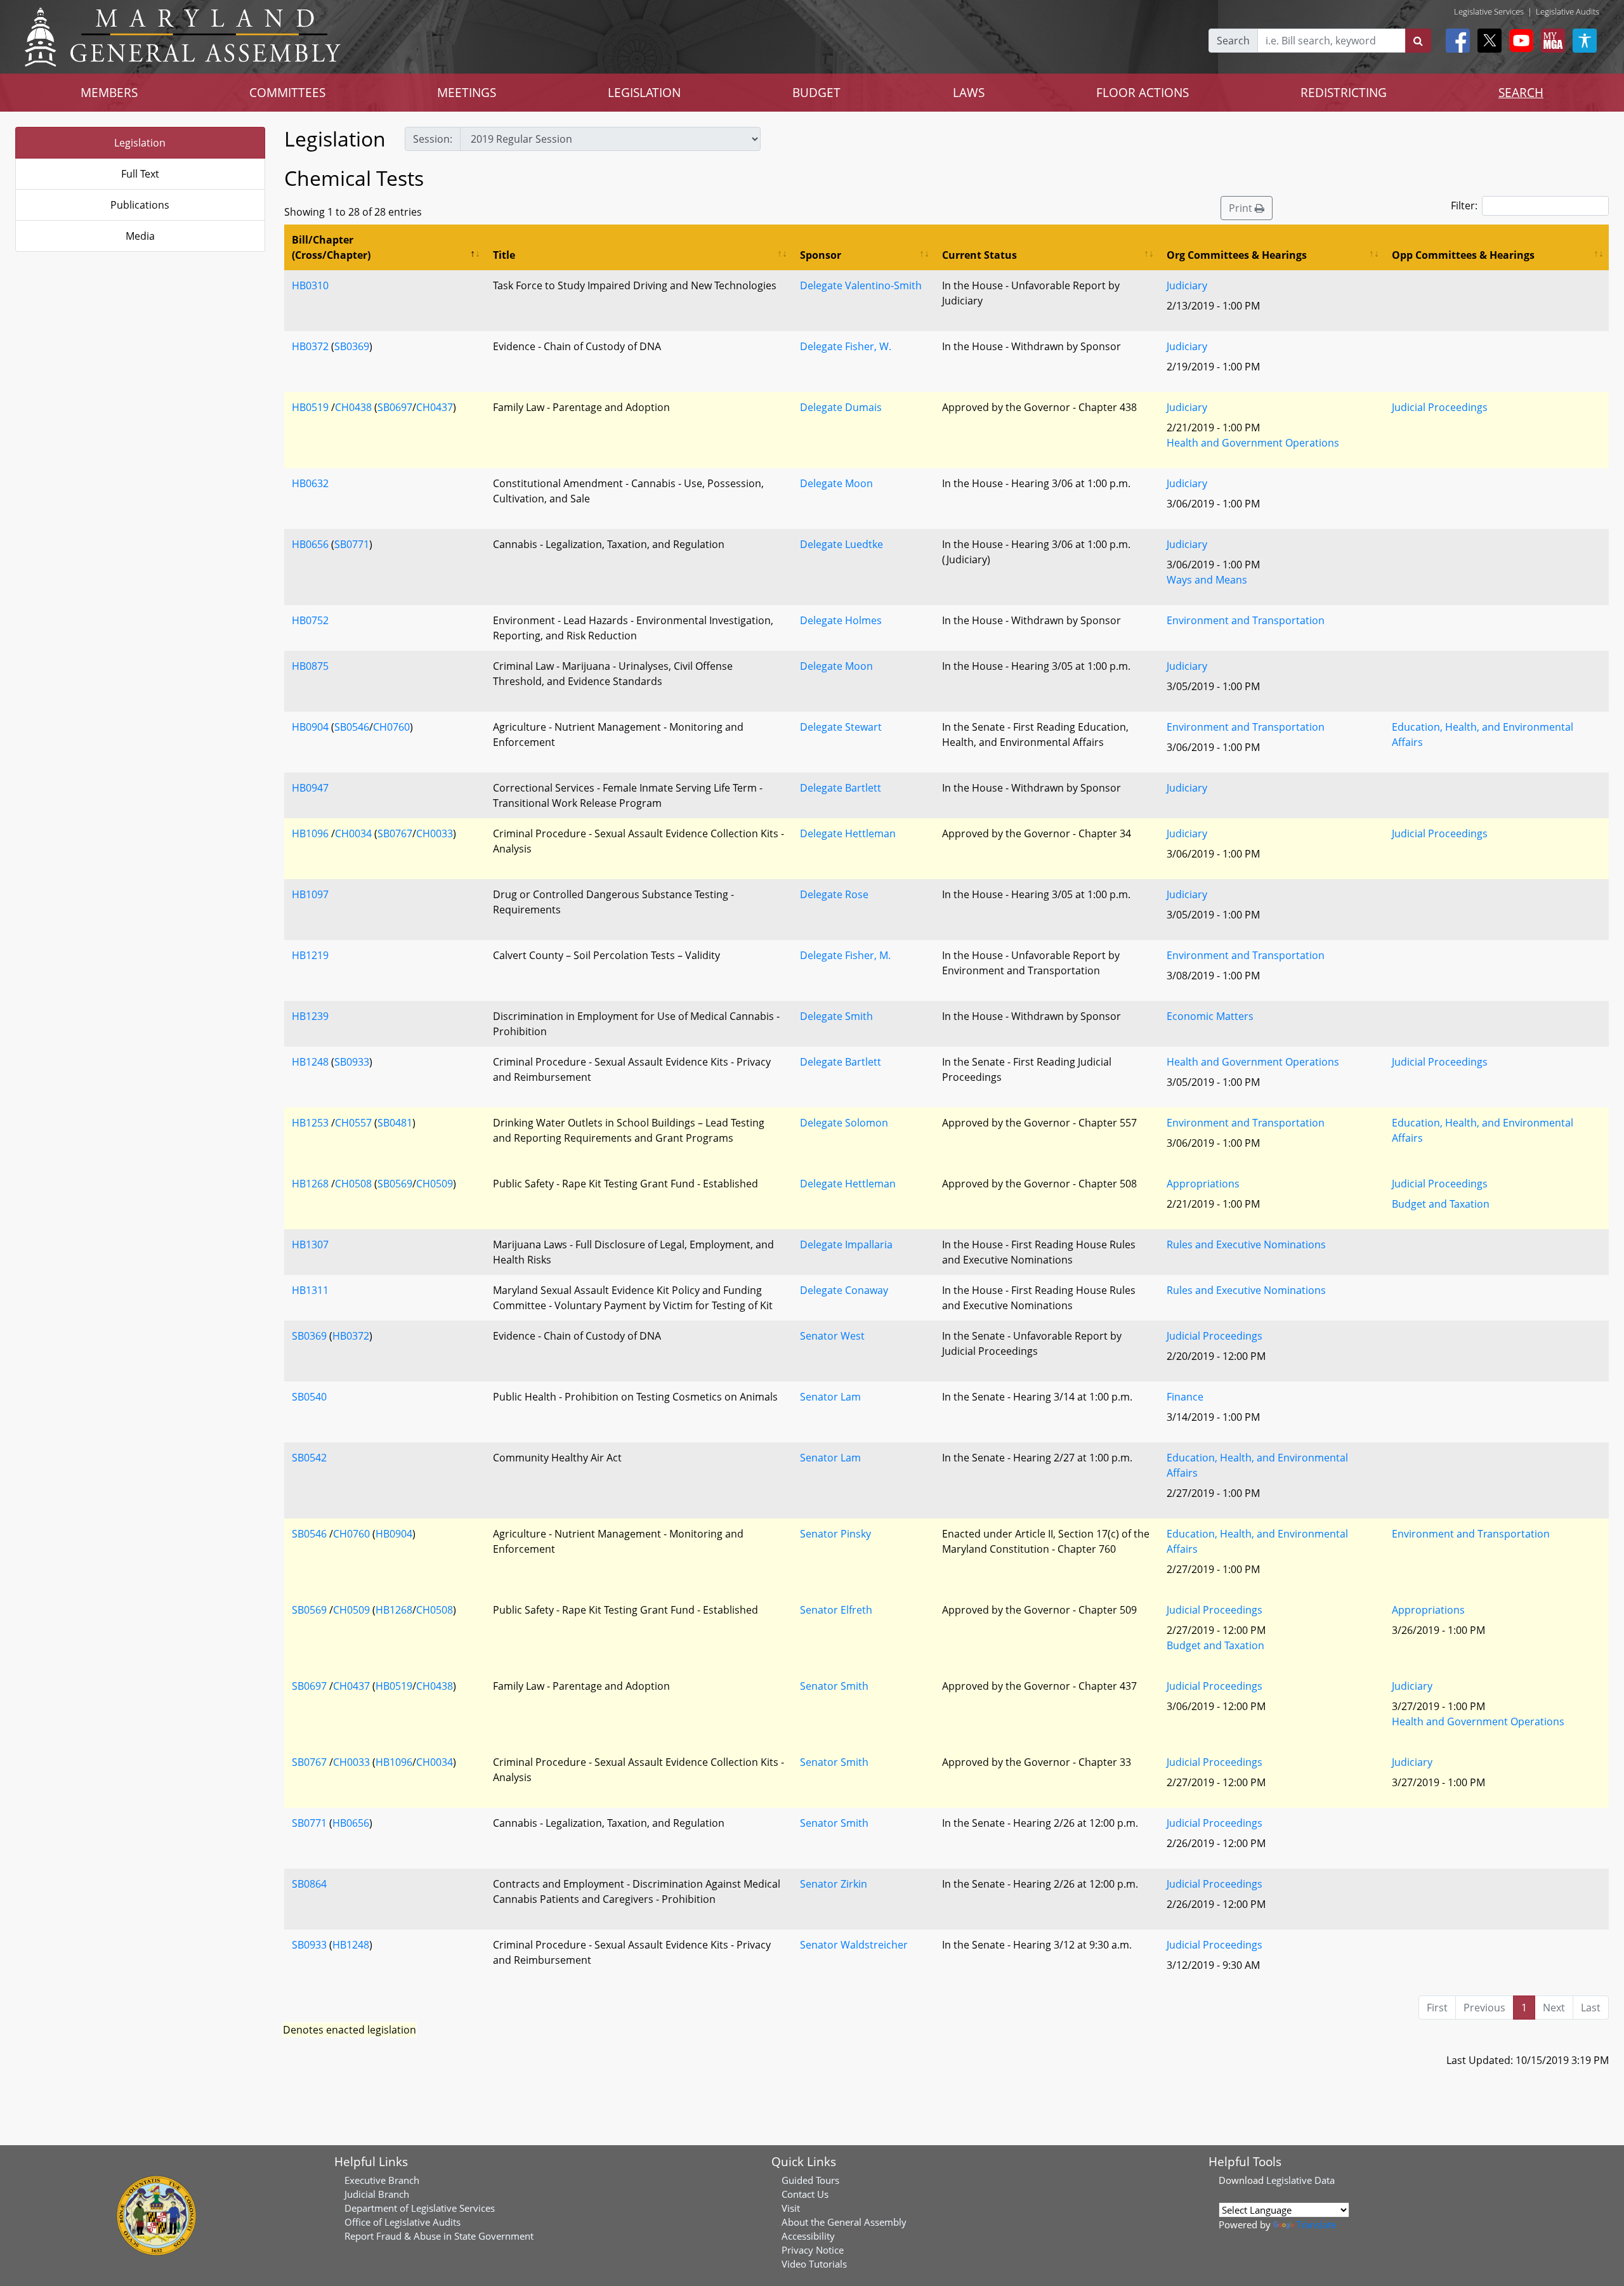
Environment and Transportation (1246, 620)
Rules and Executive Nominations (1246, 1244)
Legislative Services (1489, 11)
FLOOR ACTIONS (1143, 92)
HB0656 (310, 544)
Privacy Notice (813, 2250)
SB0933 (352, 1062)
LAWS (969, 92)
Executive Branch (382, 2180)
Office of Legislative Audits (403, 2222)
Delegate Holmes (841, 620)
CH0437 (435, 407)
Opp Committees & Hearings (1463, 255)
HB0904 (310, 727)
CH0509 (435, 1184)
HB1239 (310, 1016)
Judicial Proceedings (1440, 407)
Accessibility (808, 2236)
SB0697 (395, 407)
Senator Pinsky (835, 1534)
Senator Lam (830, 1397)
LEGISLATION (644, 92)
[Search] (1418, 41)
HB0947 (310, 788)
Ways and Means (1207, 580)
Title (504, 255)
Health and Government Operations (1253, 443)
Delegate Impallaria (846, 1244)
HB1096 (310, 833)
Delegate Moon (836, 483)
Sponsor (821, 255)
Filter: (1464, 206)
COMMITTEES (287, 92)
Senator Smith (834, 1686)
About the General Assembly (844, 2222)
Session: (433, 139)
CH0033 (435, 833)
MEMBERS (109, 92)
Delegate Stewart (841, 727)
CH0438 (353, 407)
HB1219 (310, 955)
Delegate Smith (836, 1016)
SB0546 (352, 727)
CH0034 (353, 833)
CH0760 (391, 727)
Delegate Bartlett (841, 788)
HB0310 (310, 285)
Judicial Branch (377, 2194)
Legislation (140, 143)
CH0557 (353, 1123)
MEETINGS (467, 92)
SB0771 (352, 544)
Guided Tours (810, 2180)
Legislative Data (1300, 2180)
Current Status (979, 255)
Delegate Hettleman (848, 833)
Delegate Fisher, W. (846, 346)
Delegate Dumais (841, 407)
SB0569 (395, 1184)
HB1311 (310, 1290)
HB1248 (310, 1062)
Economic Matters (1210, 1016)
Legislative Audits (1568, 11)
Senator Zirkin (834, 1884)
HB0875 (310, 666)
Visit (791, 2208)
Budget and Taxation (1441, 1204)
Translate (1316, 2224)
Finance (1185, 1397)
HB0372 (310, 346)
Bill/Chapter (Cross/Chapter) (331, 247)
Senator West (832, 1336)
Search (1233, 41)
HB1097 (310, 894)
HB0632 (310, 483)
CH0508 (353, 1184)
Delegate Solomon (844, 1123)
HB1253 (310, 1123)
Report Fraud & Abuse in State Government (439, 2236)
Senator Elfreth (836, 1610)
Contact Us (805, 2194)
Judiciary (1187, 285)
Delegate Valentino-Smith (861, 285)
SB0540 (309, 1397)
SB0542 (309, 1458)
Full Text (140, 174)
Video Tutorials (814, 2264)
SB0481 (395, 1123)
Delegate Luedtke (841, 544)
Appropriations (1203, 1184)
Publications (140, 205)
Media (140, 236)
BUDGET (816, 92)
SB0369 (352, 346)
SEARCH (1521, 92)
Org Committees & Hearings (1237, 255)
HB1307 (310, 1244)
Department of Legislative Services (420, 2208)
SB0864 (309, 1884)
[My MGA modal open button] (1550, 41)
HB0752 (310, 620)
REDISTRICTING (1344, 92)
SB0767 (395, 833)
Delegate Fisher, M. (845, 955)
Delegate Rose (834, 894)
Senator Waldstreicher (854, 1945)
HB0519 (310, 407)
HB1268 (310, 1184)
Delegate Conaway (844, 1290)
